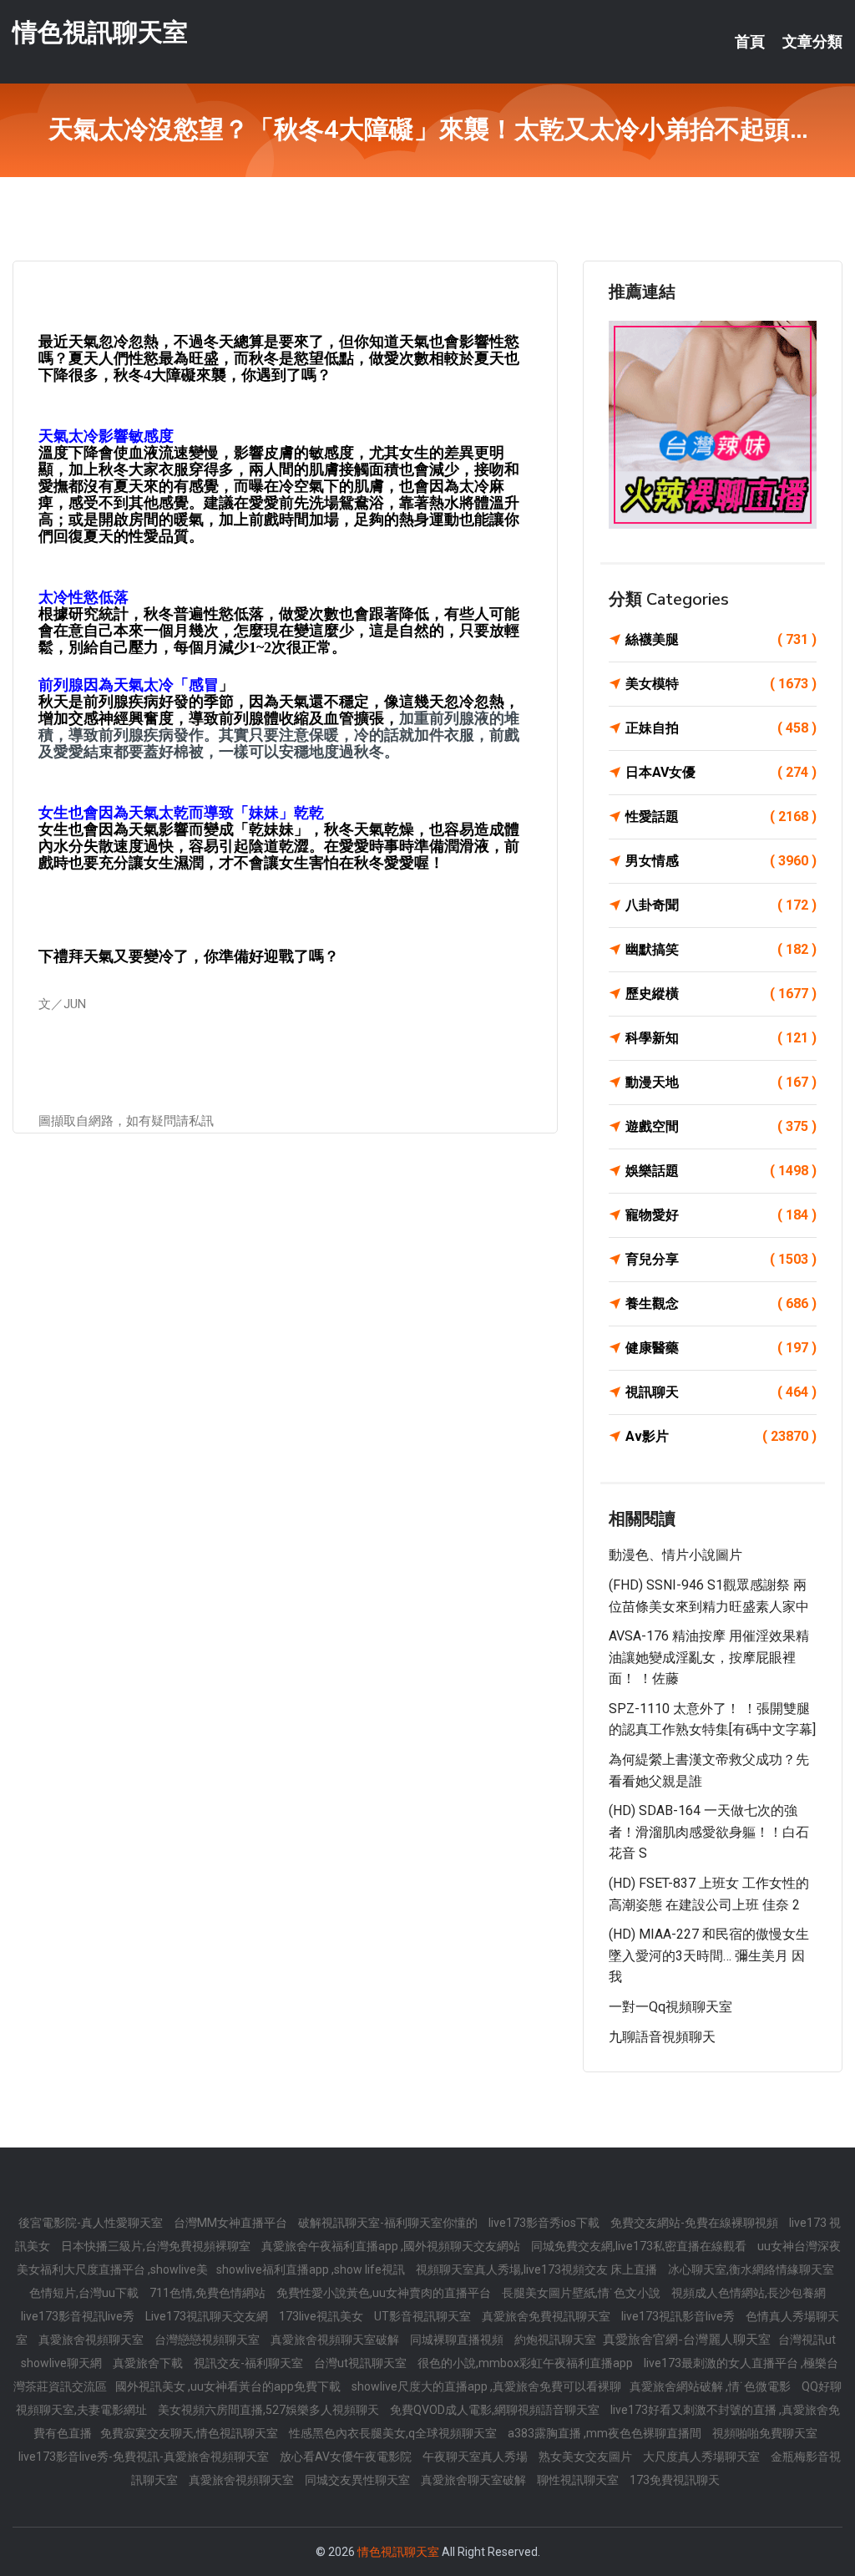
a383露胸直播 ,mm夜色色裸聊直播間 (606, 2433)
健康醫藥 (721, 1348)
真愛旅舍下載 (149, 2363)
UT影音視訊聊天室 (424, 2316)
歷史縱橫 (721, 994)
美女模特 (721, 684)
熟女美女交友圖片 (587, 2457)
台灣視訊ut (807, 2340)
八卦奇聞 (721, 905)
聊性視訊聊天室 (579, 2480)
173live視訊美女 (322, 2316)
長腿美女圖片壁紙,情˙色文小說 (582, 2293)
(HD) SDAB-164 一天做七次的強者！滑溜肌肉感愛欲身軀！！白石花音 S (709, 1832)
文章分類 (812, 42)
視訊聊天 (721, 1392)
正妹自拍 (721, 728)
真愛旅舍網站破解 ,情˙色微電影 (711, 2386)
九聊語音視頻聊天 (662, 2037)
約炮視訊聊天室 (557, 2340)
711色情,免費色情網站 (209, 2293)
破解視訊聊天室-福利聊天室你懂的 (389, 2223)
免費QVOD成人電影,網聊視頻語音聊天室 (496, 2410)
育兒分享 (721, 1259)
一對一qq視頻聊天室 (670, 2007)
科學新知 (721, 1038)
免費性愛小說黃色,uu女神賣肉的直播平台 (385, 2293)
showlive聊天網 (63, 2363)
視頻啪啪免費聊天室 (765, 2433)
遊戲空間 (721, 1126)
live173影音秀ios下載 (545, 2223)
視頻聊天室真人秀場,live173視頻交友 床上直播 (538, 2269)
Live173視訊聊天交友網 (208, 2316)
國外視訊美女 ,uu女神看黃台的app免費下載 (229, 2386)
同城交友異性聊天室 (359, 2480)
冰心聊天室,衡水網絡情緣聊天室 (751, 2269)
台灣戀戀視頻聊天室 (208, 2340)
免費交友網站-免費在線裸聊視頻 (696, 2223)
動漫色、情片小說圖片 (675, 1555)
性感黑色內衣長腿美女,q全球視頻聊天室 (394, 2433)
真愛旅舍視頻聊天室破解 (336, 2340)
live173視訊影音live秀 (679, 2316)
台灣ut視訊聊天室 (362, 2363)
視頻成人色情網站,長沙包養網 (749, 2293)
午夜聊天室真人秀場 (476, 2457)
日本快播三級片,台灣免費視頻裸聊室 (157, 2246)
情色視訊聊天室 (100, 32)
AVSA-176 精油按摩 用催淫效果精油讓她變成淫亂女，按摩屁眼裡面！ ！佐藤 (709, 1657)
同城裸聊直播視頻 (458, 2340)
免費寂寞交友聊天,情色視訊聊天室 (190, 2433)
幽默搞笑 (721, 949)
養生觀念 (721, 1303)
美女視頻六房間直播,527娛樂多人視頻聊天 (270, 2410)
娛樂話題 (721, 1171)
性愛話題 (721, 816)
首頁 (750, 42)
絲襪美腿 (721, 639)
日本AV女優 (721, 772)
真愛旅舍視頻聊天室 (92, 2340)
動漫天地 (721, 1082)
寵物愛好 (721, 1215)
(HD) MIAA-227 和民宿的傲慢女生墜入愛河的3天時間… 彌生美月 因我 (709, 1955)
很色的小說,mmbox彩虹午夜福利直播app (526, 2363)
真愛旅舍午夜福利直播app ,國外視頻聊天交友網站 (392, 2246)
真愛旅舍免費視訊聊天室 (547, 2316)
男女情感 (721, 861)
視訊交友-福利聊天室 (250, 2363)
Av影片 (721, 1436)
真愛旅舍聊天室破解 (475, 2480)
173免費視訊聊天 (675, 2480)
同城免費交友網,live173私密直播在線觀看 (640, 2246)
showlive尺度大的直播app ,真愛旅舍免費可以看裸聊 (486, 2386)
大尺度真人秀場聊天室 (703, 2457)
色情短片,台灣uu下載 (85, 2293)
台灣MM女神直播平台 (232, 2223)
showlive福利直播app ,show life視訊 (312, 2269)
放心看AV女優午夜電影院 (347, 2457)
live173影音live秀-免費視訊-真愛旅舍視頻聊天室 (145, 2457)
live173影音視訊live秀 (79, 2316)
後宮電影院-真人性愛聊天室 (92, 2223)
